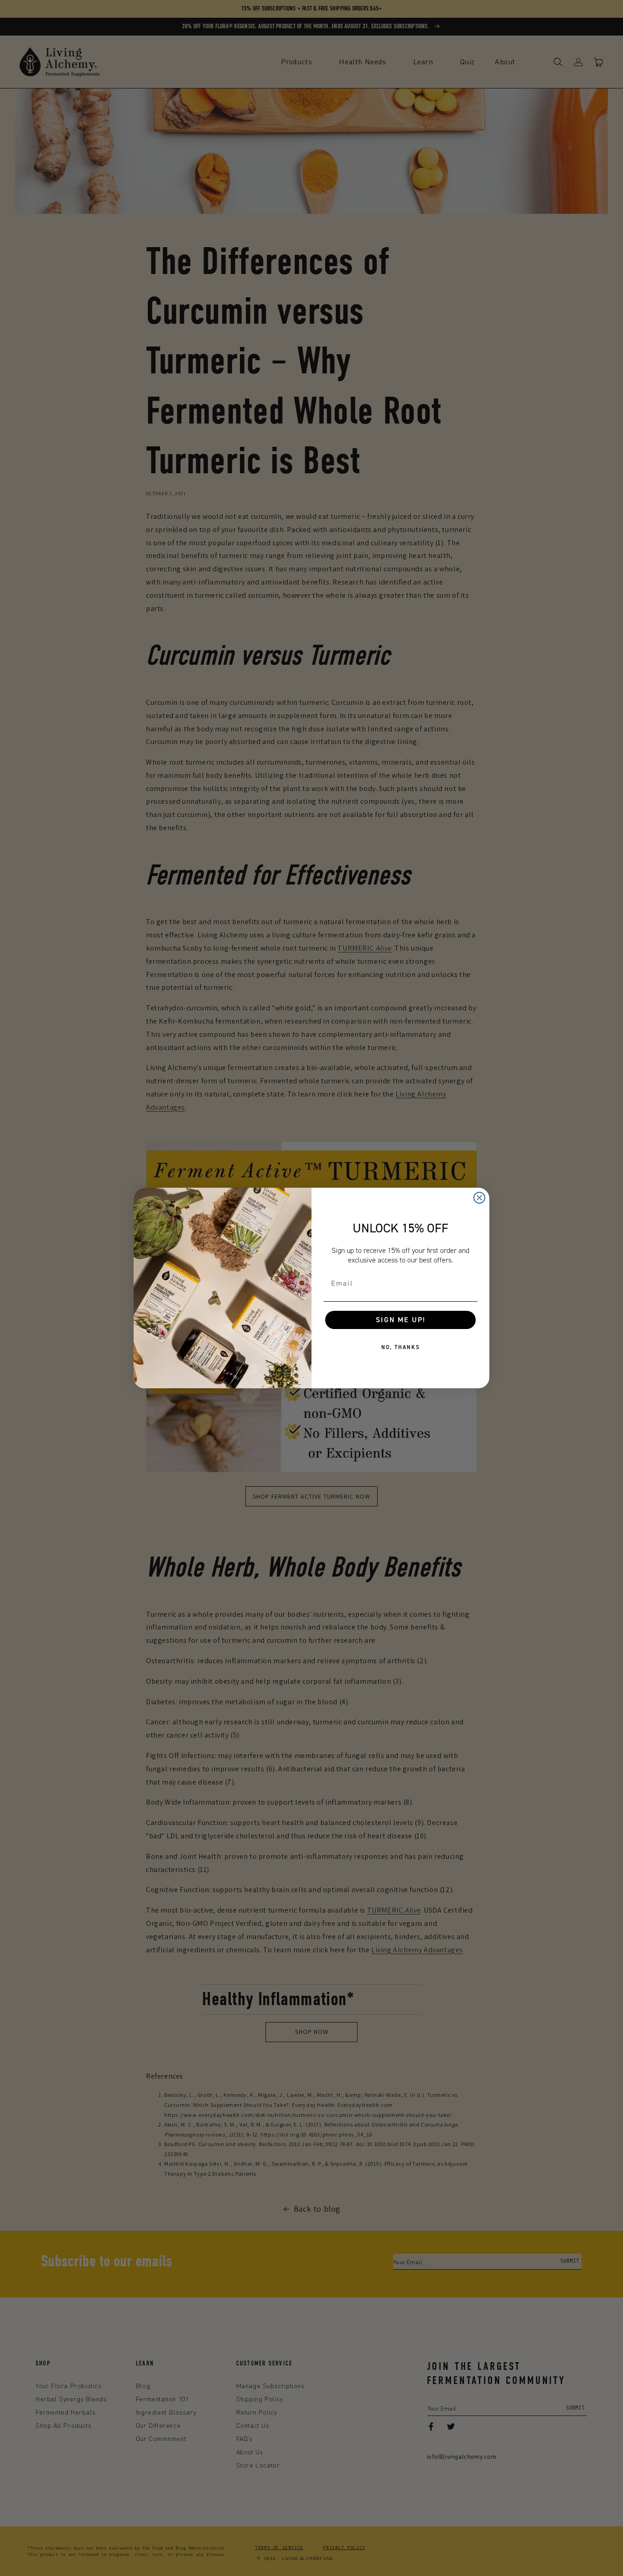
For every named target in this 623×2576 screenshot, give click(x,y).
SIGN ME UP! (401, 1320)
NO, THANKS (401, 1347)
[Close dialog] (479, 1198)
